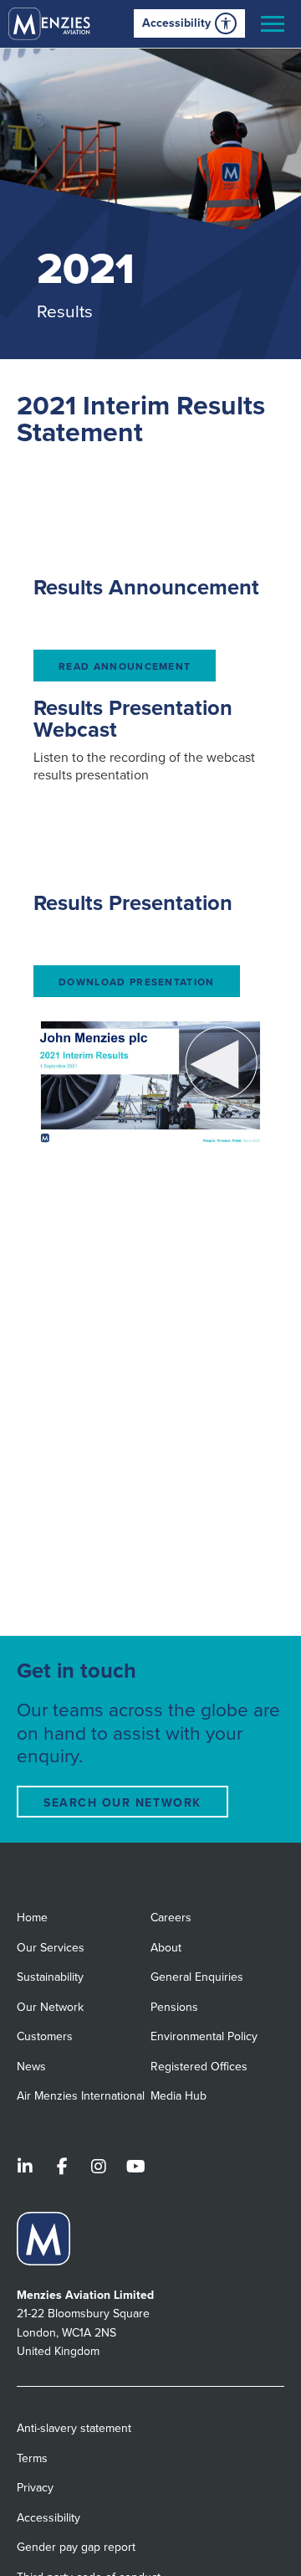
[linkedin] (25, 2168)
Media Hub (179, 2096)
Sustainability (50, 1977)
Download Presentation (137, 982)
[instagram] (99, 2168)
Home (32, 1918)
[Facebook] (62, 2168)
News (31, 2067)
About (166, 1948)
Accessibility (176, 23)
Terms (32, 2458)
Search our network (122, 1803)
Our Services (51, 1948)
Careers (171, 1918)
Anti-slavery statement (74, 2428)
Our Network (50, 2007)
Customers (45, 2036)
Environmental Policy (204, 2036)
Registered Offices (199, 2067)
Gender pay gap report (76, 2547)
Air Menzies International (81, 2096)
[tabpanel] (150, 204)
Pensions (174, 2007)
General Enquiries (197, 1977)
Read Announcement (125, 666)
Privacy (35, 2488)
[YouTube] (135, 2168)
